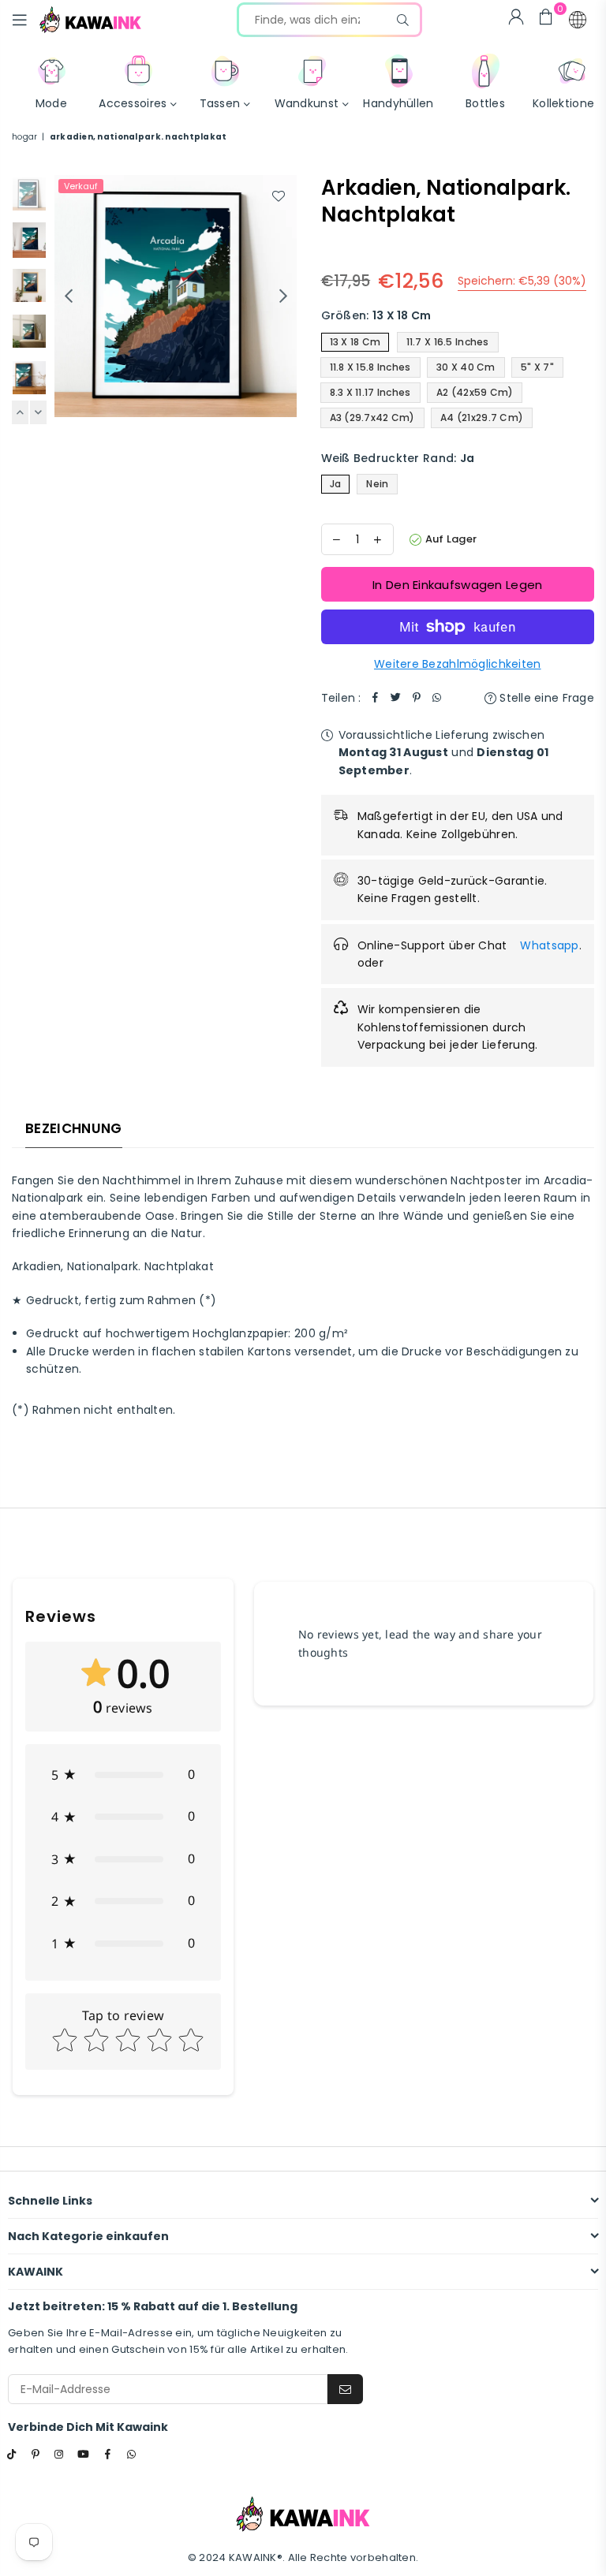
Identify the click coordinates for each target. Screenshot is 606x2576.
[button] (578, 20)
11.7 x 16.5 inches (448, 342)
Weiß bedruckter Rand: (398, 458)
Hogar (24, 137)
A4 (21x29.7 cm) (482, 418)
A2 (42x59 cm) (475, 392)
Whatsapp (549, 945)
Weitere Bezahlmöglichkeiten (458, 664)
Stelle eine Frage (545, 698)
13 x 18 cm (355, 342)
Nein (377, 484)
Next (284, 296)
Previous (68, 296)
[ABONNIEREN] (345, 2389)
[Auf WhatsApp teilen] (437, 698)
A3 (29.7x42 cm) (372, 418)
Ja (336, 484)
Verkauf (81, 186)
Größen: (376, 315)
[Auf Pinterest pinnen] (417, 698)
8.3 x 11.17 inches (370, 392)
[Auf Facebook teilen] (376, 698)
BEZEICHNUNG (74, 1128)
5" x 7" (537, 367)
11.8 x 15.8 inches (370, 367)
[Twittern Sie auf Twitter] (396, 698)
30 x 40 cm (466, 367)
